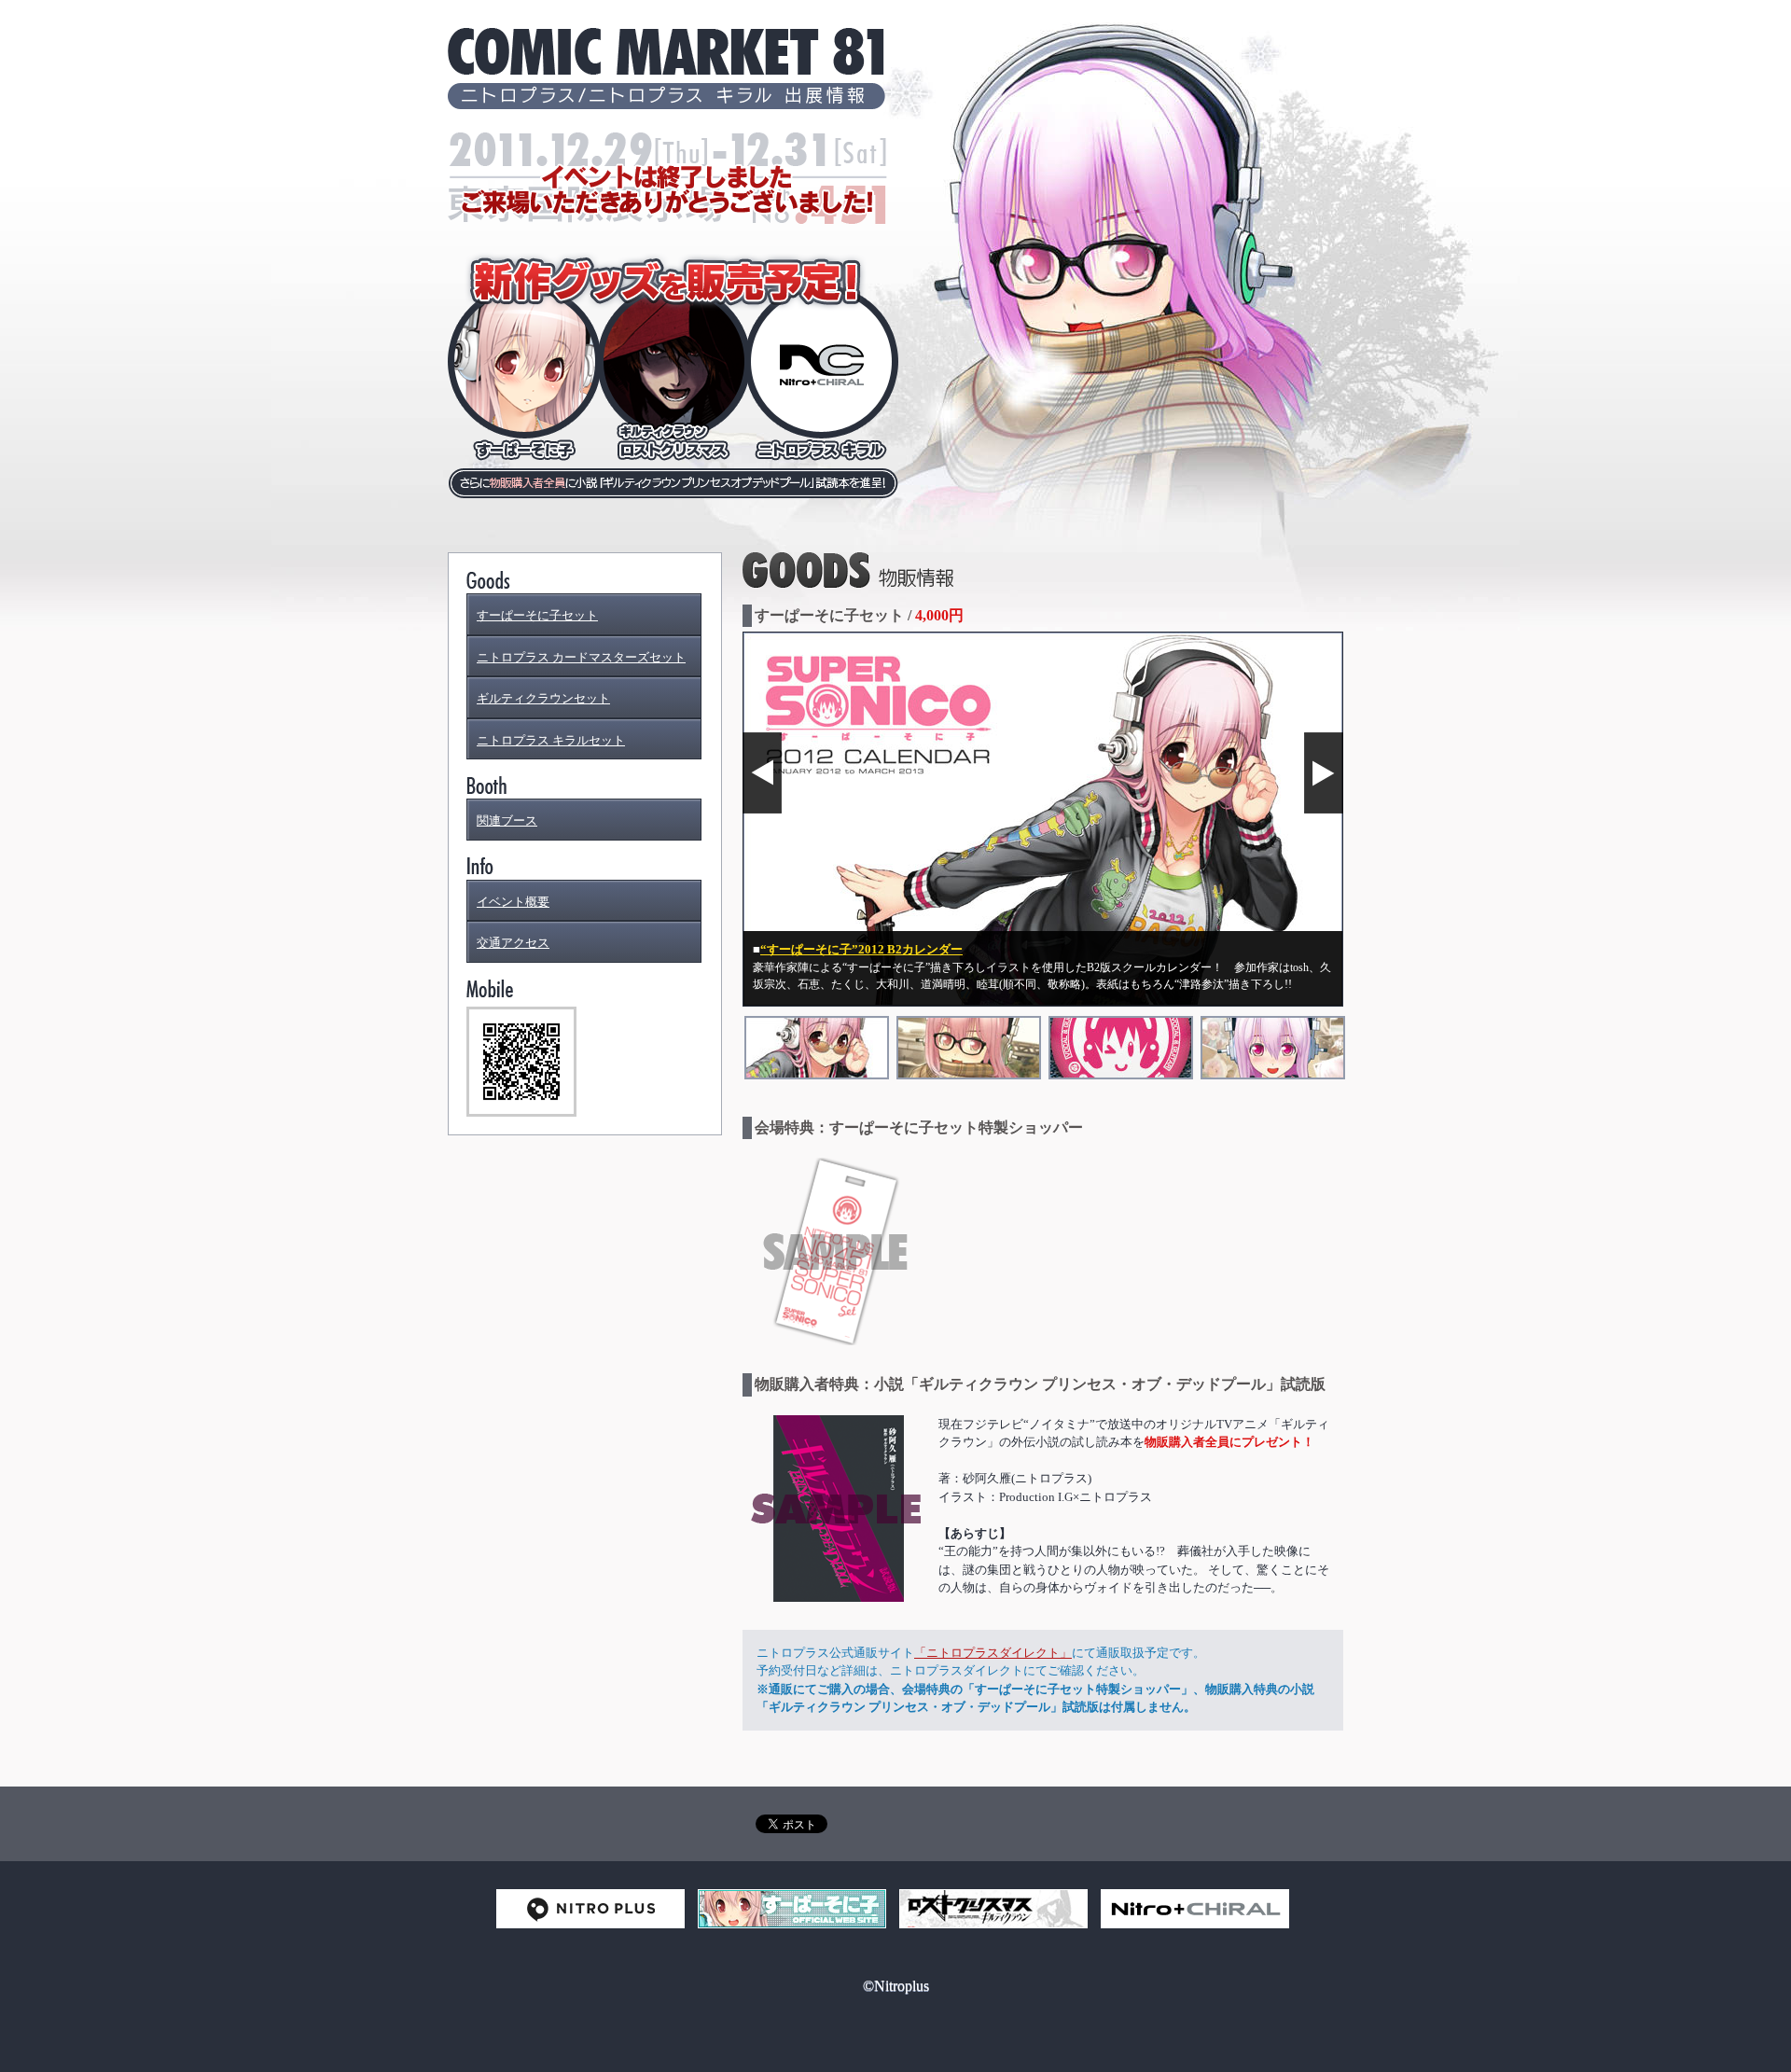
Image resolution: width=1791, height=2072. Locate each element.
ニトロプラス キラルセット (551, 740)
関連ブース (507, 820)
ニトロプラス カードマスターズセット (581, 657)
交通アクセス (513, 943)
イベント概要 (513, 902)
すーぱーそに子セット (537, 615)
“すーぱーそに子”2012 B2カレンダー (861, 949)
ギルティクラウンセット (543, 698)
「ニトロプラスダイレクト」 (993, 1653)
